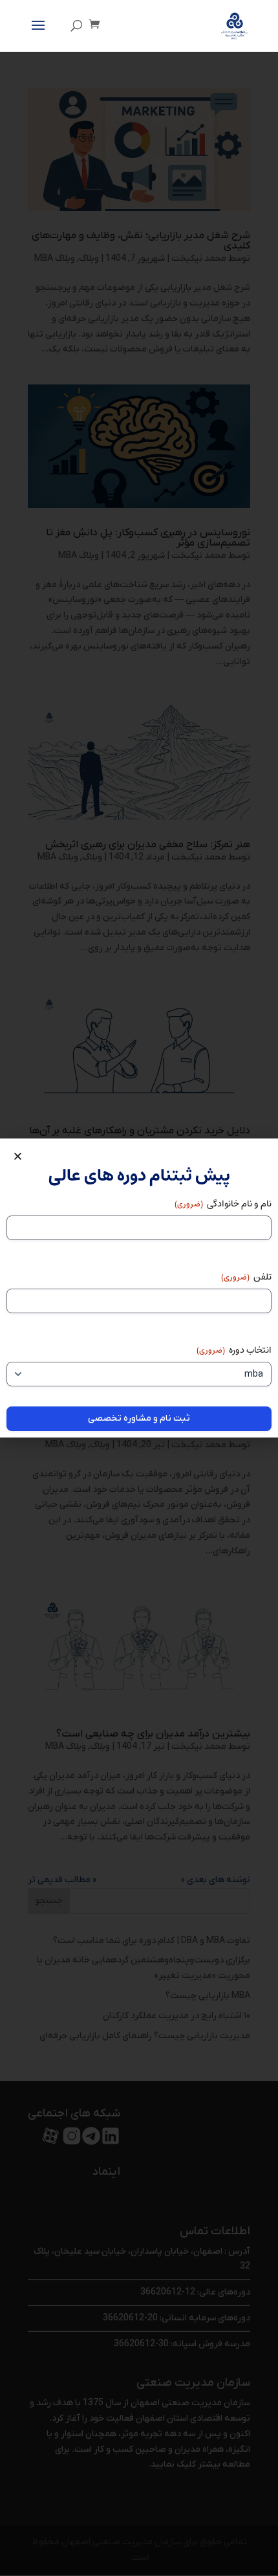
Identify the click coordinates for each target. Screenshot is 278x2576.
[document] (139, 1288)
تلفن (246, 1277)
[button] (18, 1156)
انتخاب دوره (234, 1350)
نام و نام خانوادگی (223, 1204)
